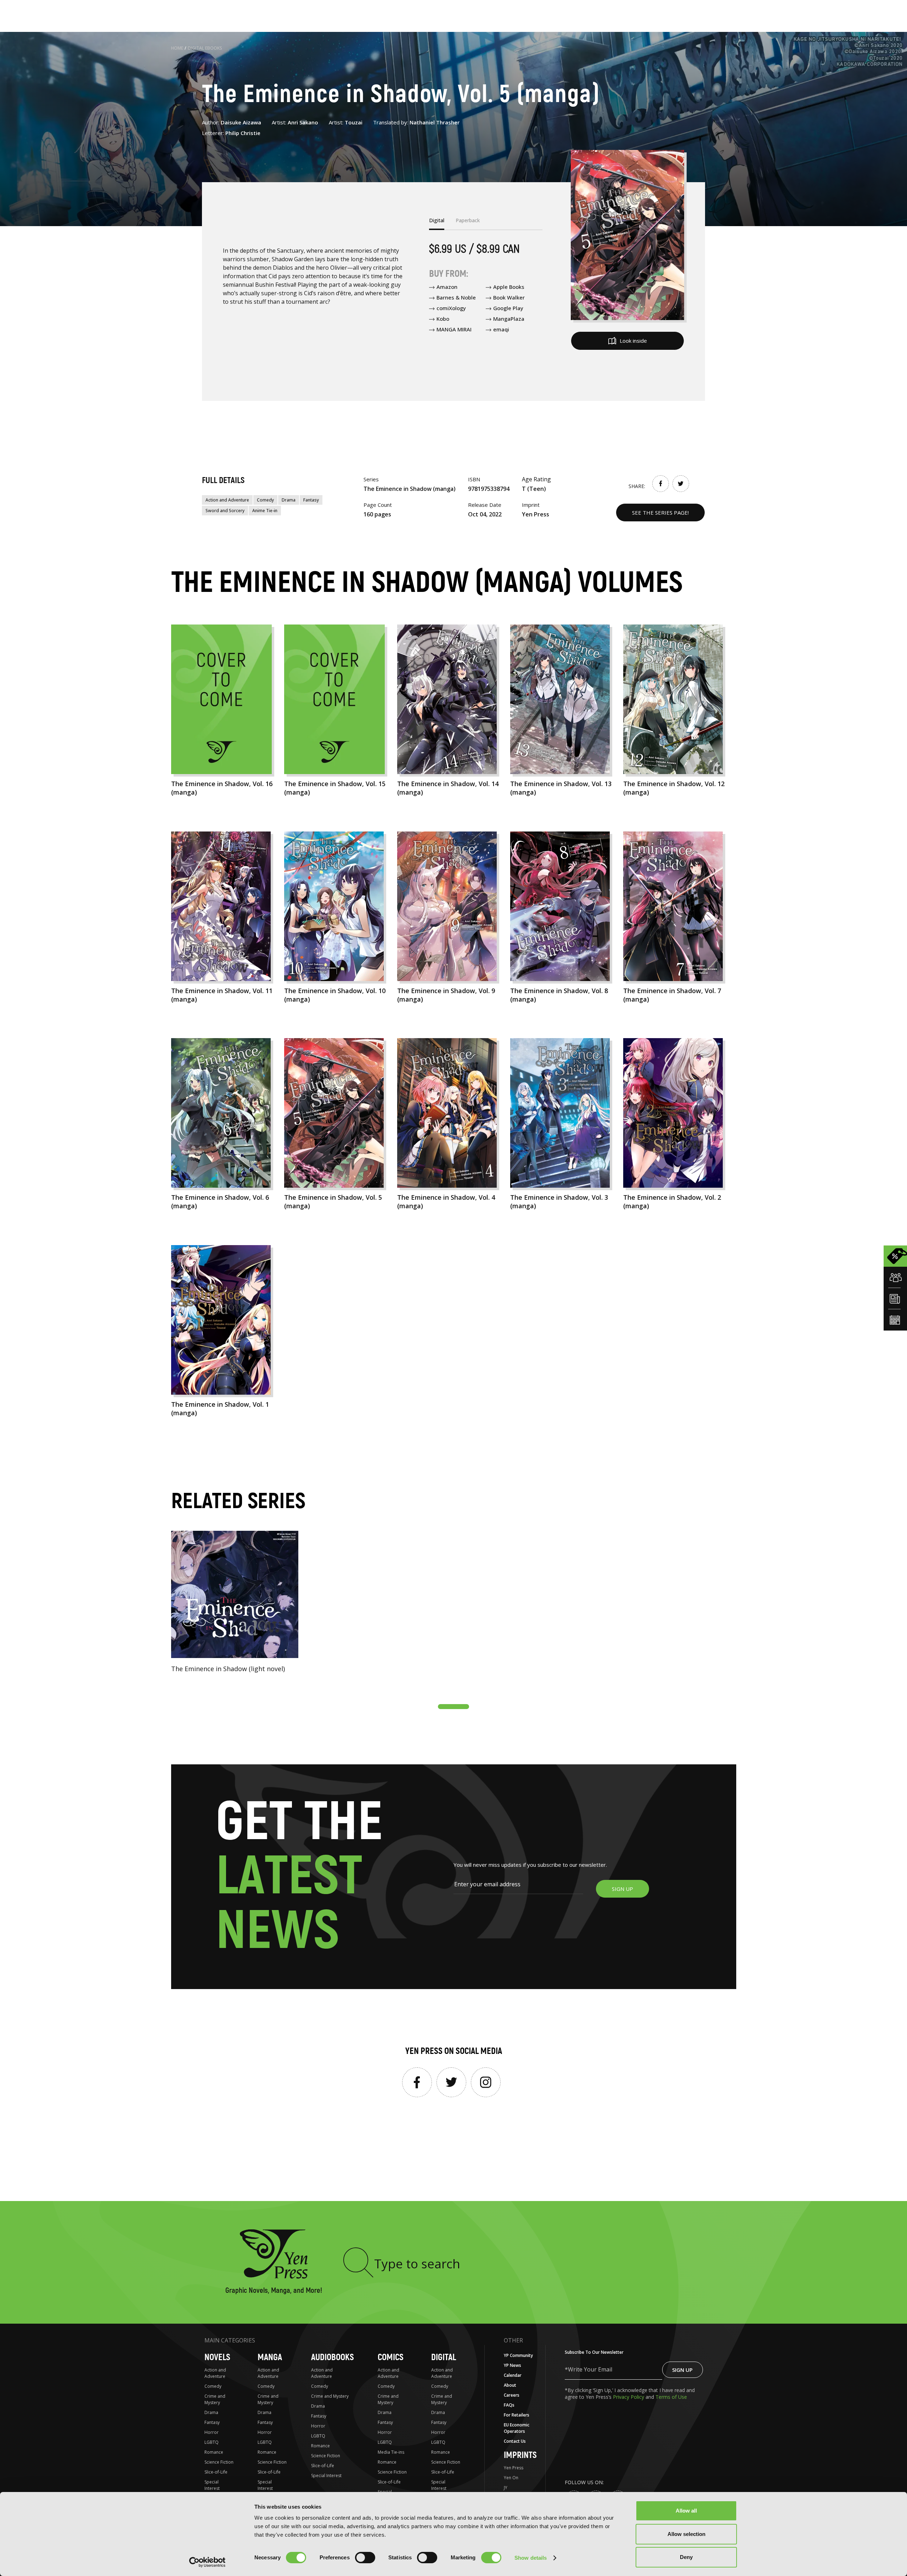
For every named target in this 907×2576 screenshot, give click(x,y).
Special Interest (212, 2485)
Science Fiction (219, 2462)
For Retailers (517, 2415)
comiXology (451, 308)
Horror (212, 2432)
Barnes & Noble (456, 297)
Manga (270, 2357)
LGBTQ (212, 2442)
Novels (217, 2357)
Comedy (265, 500)
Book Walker (509, 297)
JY (506, 2488)
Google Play (508, 308)
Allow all (686, 2511)
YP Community (518, 2355)
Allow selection (686, 2534)
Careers (512, 2395)
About (510, 2385)
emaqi (501, 329)
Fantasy (311, 500)
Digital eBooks (205, 48)
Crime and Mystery (215, 2399)
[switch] (365, 2558)
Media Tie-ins (391, 2452)
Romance (214, 2452)
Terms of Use (671, 2397)
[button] (453, 1707)
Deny (686, 2557)
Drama (289, 500)
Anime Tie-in (265, 511)
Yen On (511, 2478)
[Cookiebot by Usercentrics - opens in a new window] (207, 2562)
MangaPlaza (509, 319)
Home (177, 48)
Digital (444, 2357)
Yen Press (514, 2468)
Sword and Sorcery (225, 511)
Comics (391, 2357)
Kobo (443, 319)
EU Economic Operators (517, 2428)
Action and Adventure (227, 500)
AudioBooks (333, 2357)
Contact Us (515, 2441)
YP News (512, 2365)
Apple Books (509, 287)
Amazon (447, 287)
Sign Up (682, 2370)
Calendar (513, 2375)
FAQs (509, 2405)
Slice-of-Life (216, 2472)
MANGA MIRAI (454, 329)
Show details (531, 2558)
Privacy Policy (629, 2397)
